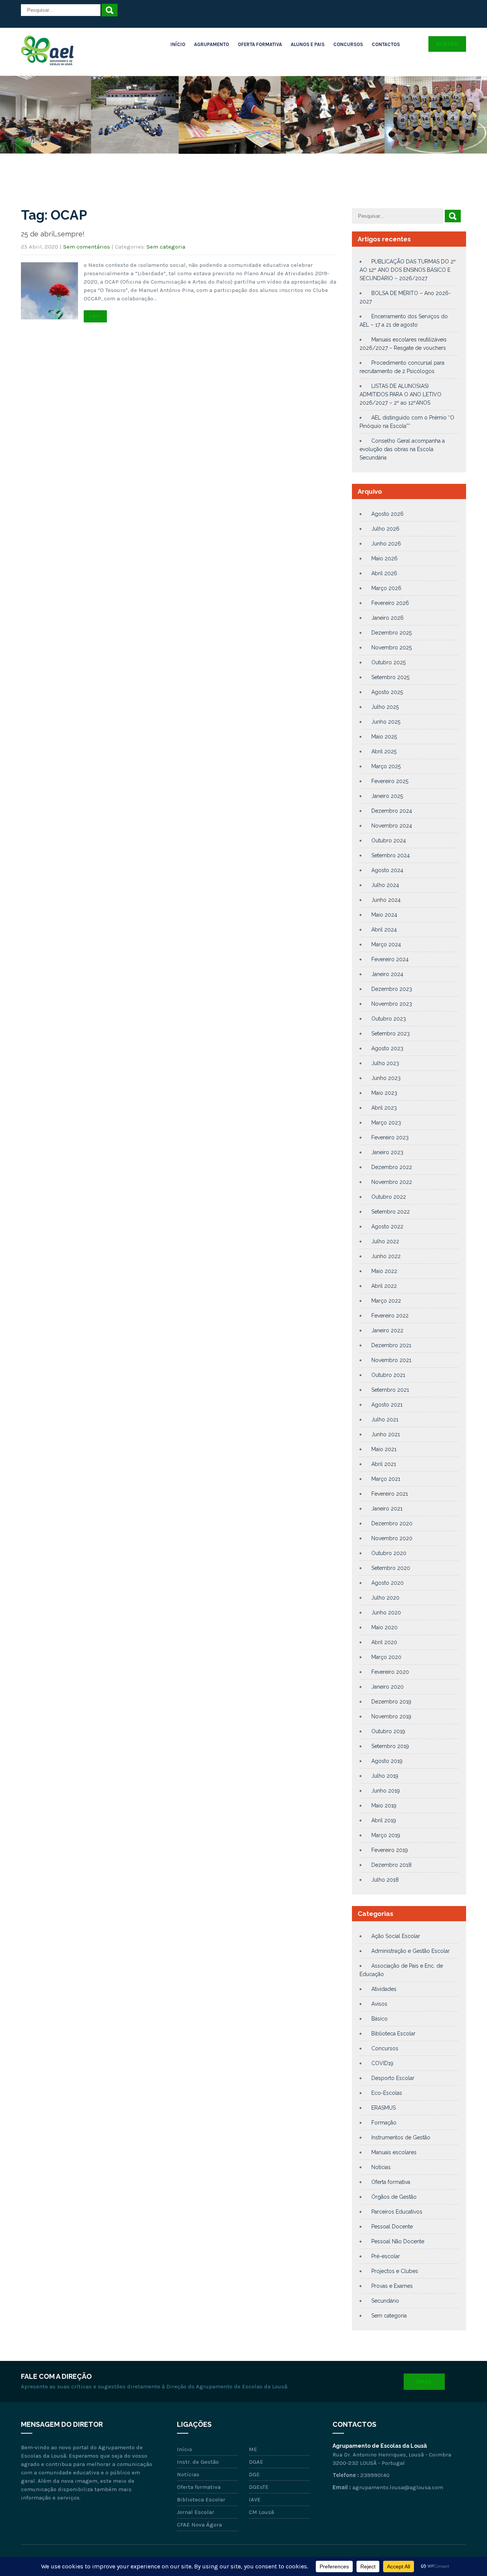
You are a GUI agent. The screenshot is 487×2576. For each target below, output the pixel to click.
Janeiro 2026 (388, 618)
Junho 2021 (386, 1434)
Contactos (386, 44)
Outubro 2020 (389, 1553)
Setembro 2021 (390, 1390)
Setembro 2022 (391, 1212)
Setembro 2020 (391, 1568)
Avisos (379, 2004)
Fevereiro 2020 (390, 1672)
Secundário (385, 2301)
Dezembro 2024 (392, 811)
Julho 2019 (385, 1776)
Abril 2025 (384, 751)
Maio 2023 (384, 1093)
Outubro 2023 (389, 1019)
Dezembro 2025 (392, 633)
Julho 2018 (385, 1880)
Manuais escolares (394, 2152)
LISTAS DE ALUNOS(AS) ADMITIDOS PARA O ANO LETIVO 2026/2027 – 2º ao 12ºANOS (400, 394)
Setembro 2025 (390, 677)
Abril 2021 (384, 1464)
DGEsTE (259, 2487)
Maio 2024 (384, 915)
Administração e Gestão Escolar (411, 1951)
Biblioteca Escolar (393, 2034)
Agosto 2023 (387, 1048)
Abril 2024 (384, 930)
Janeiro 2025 (387, 796)
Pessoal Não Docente (398, 2241)
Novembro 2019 (391, 1716)
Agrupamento (212, 44)
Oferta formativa (391, 2182)
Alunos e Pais (308, 44)
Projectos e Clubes (395, 2271)
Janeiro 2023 (387, 1152)
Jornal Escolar (196, 2512)
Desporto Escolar (393, 2078)
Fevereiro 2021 (390, 1494)
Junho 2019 (386, 1791)
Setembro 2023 (391, 1034)
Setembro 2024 (391, 855)
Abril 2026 (384, 573)
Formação (384, 2123)
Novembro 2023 (392, 1004)
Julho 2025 (385, 707)
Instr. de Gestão (198, 2462)
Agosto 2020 (388, 1583)
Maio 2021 (384, 1449)
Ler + (95, 316)
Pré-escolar (386, 2256)
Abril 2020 (384, 1642)
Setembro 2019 (390, 1746)
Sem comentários (87, 247)
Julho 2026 (385, 529)
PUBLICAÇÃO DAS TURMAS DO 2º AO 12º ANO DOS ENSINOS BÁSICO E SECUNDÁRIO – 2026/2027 (408, 270)
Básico (380, 2019)
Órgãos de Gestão (394, 2197)
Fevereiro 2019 (390, 1850)
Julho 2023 (385, 1063)
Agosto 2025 (387, 692)
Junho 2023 (386, 1078)
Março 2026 (386, 588)
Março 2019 (386, 1835)
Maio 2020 (384, 1627)
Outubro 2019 (388, 1731)
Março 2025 (386, 766)
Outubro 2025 (388, 662)
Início (178, 44)
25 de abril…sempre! (53, 234)
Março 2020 (386, 1657)
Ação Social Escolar (396, 1936)
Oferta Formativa (260, 44)
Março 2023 (386, 1123)
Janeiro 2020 (388, 1687)
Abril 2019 (384, 1820)
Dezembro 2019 (391, 1702)
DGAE (256, 2462)
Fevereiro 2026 (390, 603)
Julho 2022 (385, 1241)
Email (424, 2382)
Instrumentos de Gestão (401, 2137)
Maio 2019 (384, 1806)
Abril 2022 (384, 1286)
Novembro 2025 (392, 648)
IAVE (255, 2499)
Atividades (384, 1989)
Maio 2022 (384, 1271)
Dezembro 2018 (392, 1865)
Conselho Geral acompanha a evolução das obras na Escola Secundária (402, 449)
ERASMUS (384, 2108)
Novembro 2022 (392, 1182)
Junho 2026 (386, 544)
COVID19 (382, 2063)
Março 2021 (386, 1479)
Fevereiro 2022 (390, 1316)
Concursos (348, 44)
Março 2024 (386, 944)
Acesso (447, 44)
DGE (254, 2474)
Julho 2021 (385, 1420)
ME (253, 2449)
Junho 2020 (386, 1613)
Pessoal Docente (392, 2227)
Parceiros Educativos (397, 2212)
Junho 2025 (386, 722)
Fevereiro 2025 (390, 781)
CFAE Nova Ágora (199, 2525)
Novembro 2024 (392, 826)
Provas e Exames (392, 2286)
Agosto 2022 (387, 1227)
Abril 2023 (384, 1108)
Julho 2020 (385, 1598)
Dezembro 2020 (392, 1523)
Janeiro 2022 (387, 1330)
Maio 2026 (384, 558)
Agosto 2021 (387, 1405)
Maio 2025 (384, 737)
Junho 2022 (386, 1256)
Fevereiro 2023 (390, 1137)
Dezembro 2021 (391, 1345)
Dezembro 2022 (392, 1167)
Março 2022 (386, 1301)
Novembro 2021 (391, 1360)
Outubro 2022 (389, 1197)
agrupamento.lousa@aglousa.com (398, 2487)
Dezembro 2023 (392, 989)
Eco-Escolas (387, 2093)
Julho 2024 (385, 885)
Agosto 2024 (387, 870)
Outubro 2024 (389, 841)
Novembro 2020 (392, 1538)
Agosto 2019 (387, 1761)
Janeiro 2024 (387, 974)
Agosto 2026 (388, 514)
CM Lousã (261, 2512)
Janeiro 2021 (387, 1509)
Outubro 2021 (388, 1375)
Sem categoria (166, 247)
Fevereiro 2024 (390, 959)
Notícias (381, 2167)
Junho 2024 (386, 900)
